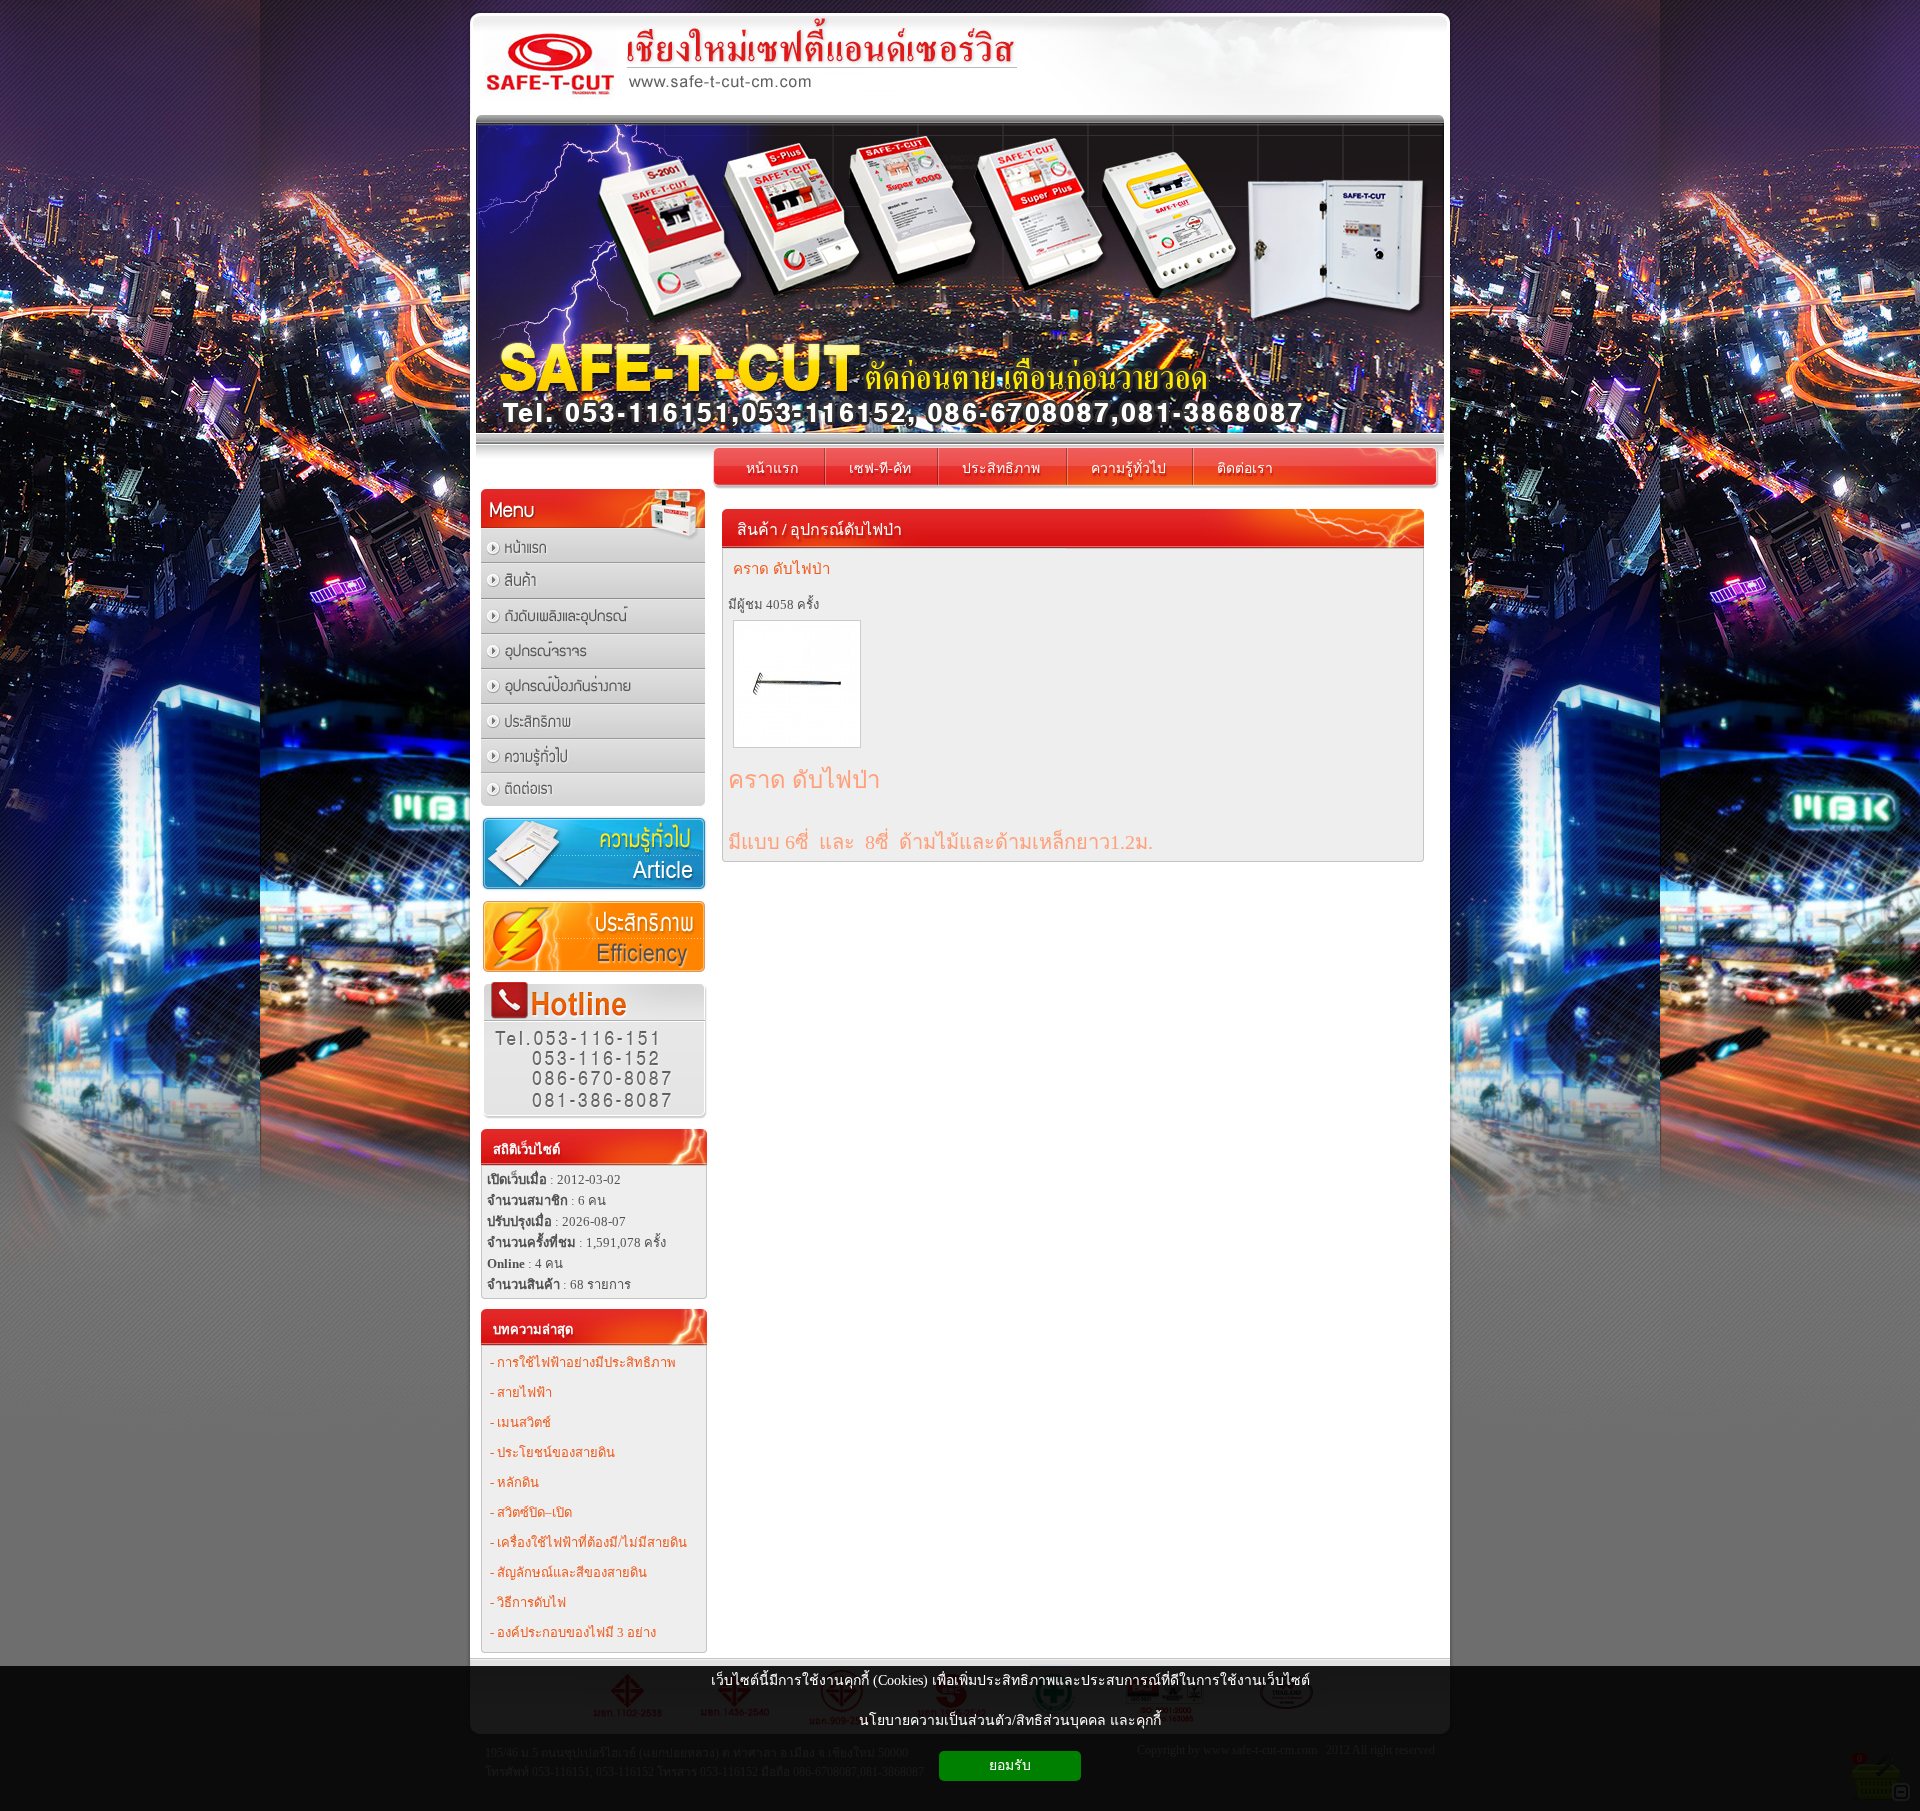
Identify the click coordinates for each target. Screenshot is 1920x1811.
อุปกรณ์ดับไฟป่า (846, 529)
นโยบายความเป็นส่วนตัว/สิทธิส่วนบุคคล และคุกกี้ (1010, 1720)
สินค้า (757, 529)
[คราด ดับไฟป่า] (797, 745)
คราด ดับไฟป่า (781, 569)
